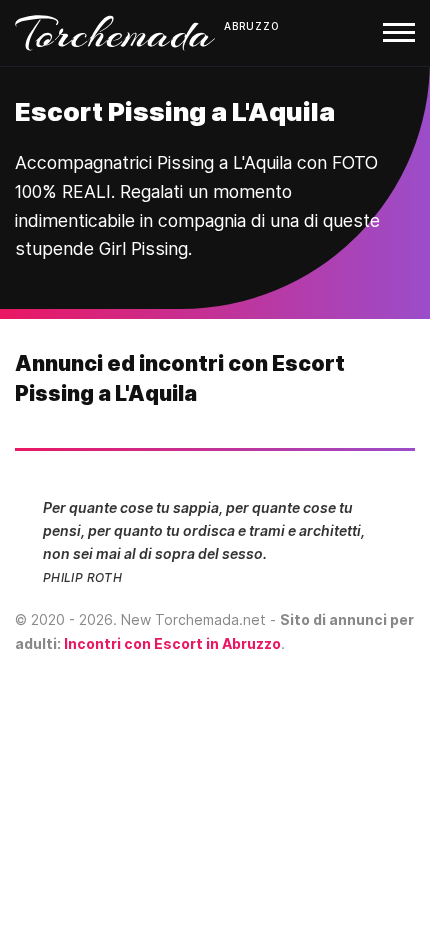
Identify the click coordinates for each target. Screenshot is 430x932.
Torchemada (115, 33)
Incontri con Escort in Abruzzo (172, 643)
